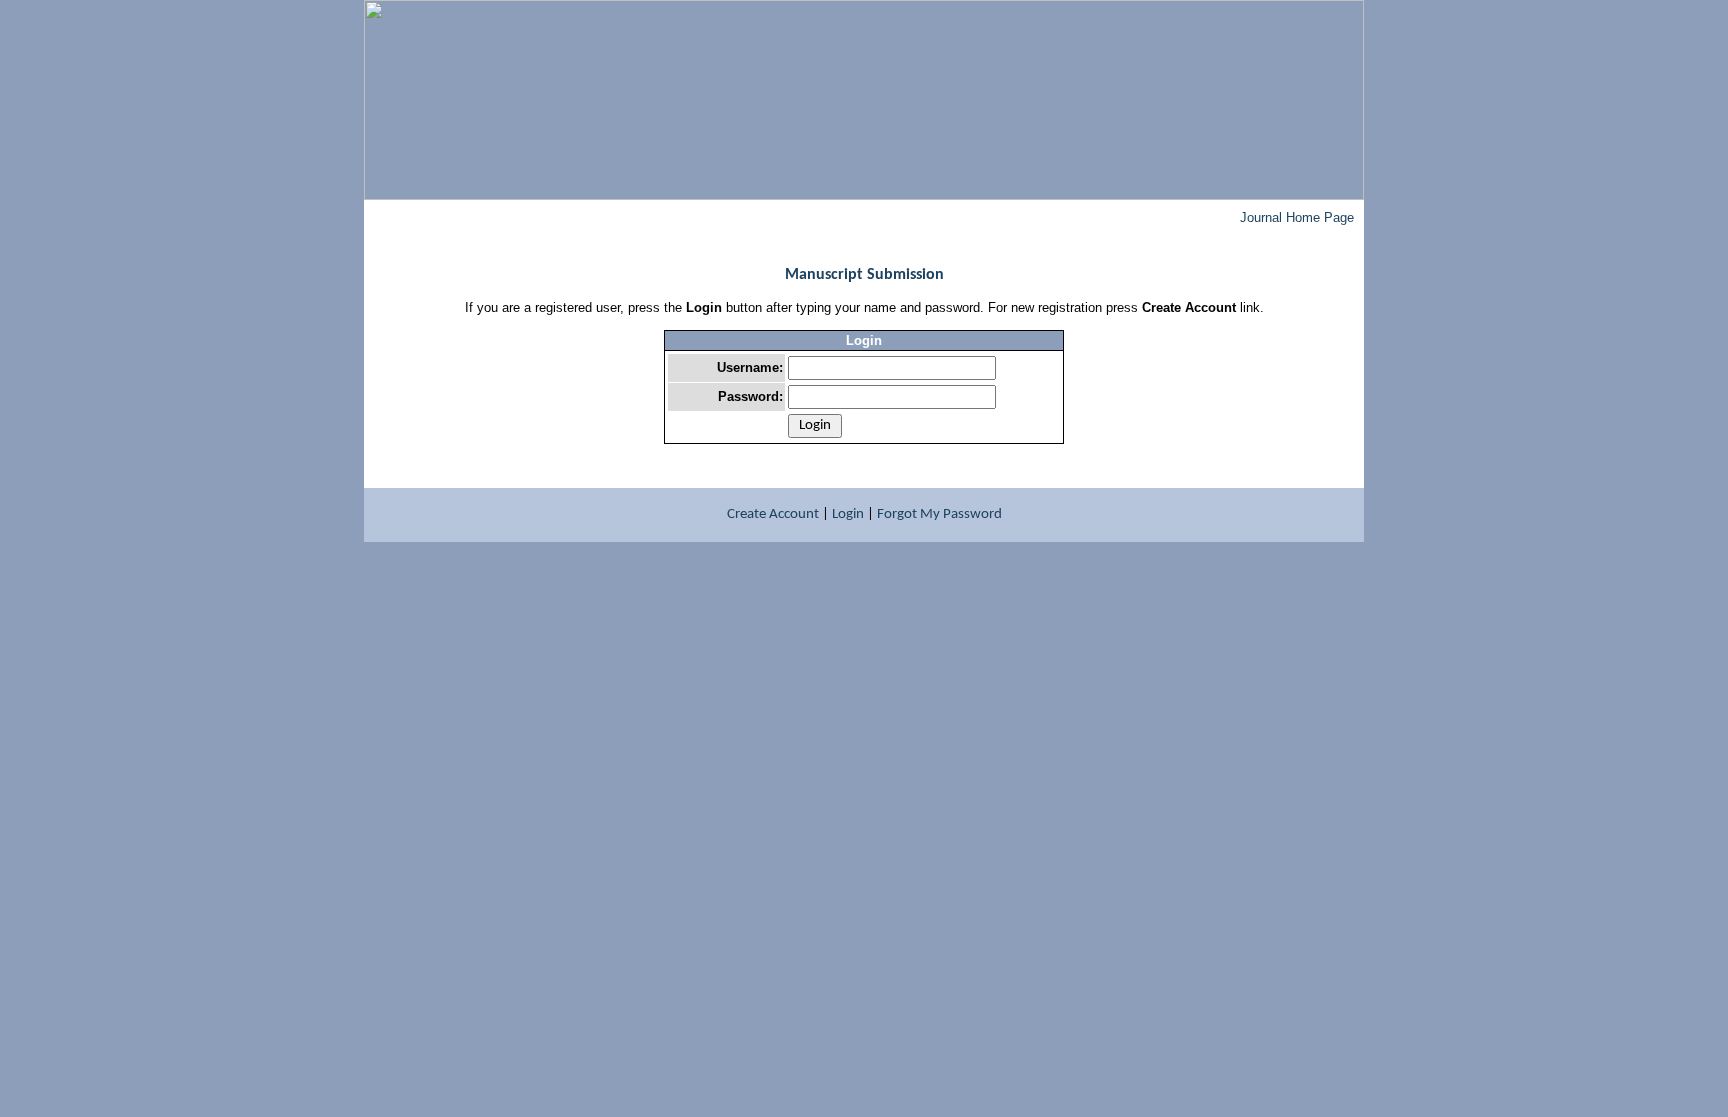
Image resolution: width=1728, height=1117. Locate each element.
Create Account (773, 514)
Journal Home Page (1297, 217)
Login (848, 514)
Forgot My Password (939, 514)
